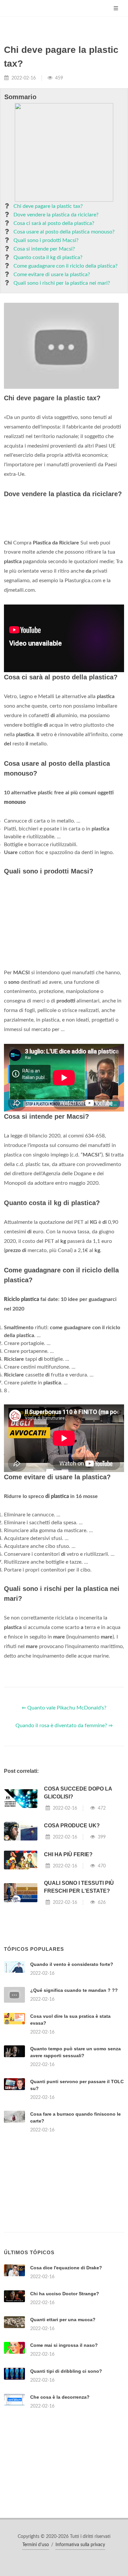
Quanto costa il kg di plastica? (48, 257)
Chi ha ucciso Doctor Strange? (65, 2294)
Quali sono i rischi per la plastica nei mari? (62, 283)
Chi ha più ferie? (68, 1854)
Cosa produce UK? (72, 1826)
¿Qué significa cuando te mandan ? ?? (74, 1990)
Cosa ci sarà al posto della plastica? (54, 223)
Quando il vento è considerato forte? (72, 1964)
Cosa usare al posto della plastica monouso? (64, 232)
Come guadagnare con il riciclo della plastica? (65, 266)
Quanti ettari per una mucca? (63, 2320)
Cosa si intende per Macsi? (44, 249)
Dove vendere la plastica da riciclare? (56, 215)
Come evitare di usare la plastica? (52, 275)
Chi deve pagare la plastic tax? (48, 206)
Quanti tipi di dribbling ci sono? (66, 2371)
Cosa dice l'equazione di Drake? (66, 2268)
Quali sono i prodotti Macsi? (46, 240)
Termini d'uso (36, 2545)
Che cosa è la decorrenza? (60, 2397)
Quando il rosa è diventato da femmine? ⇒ (64, 1726)
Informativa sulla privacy (80, 2545)
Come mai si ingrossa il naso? (64, 2345)
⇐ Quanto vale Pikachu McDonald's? (64, 1708)
